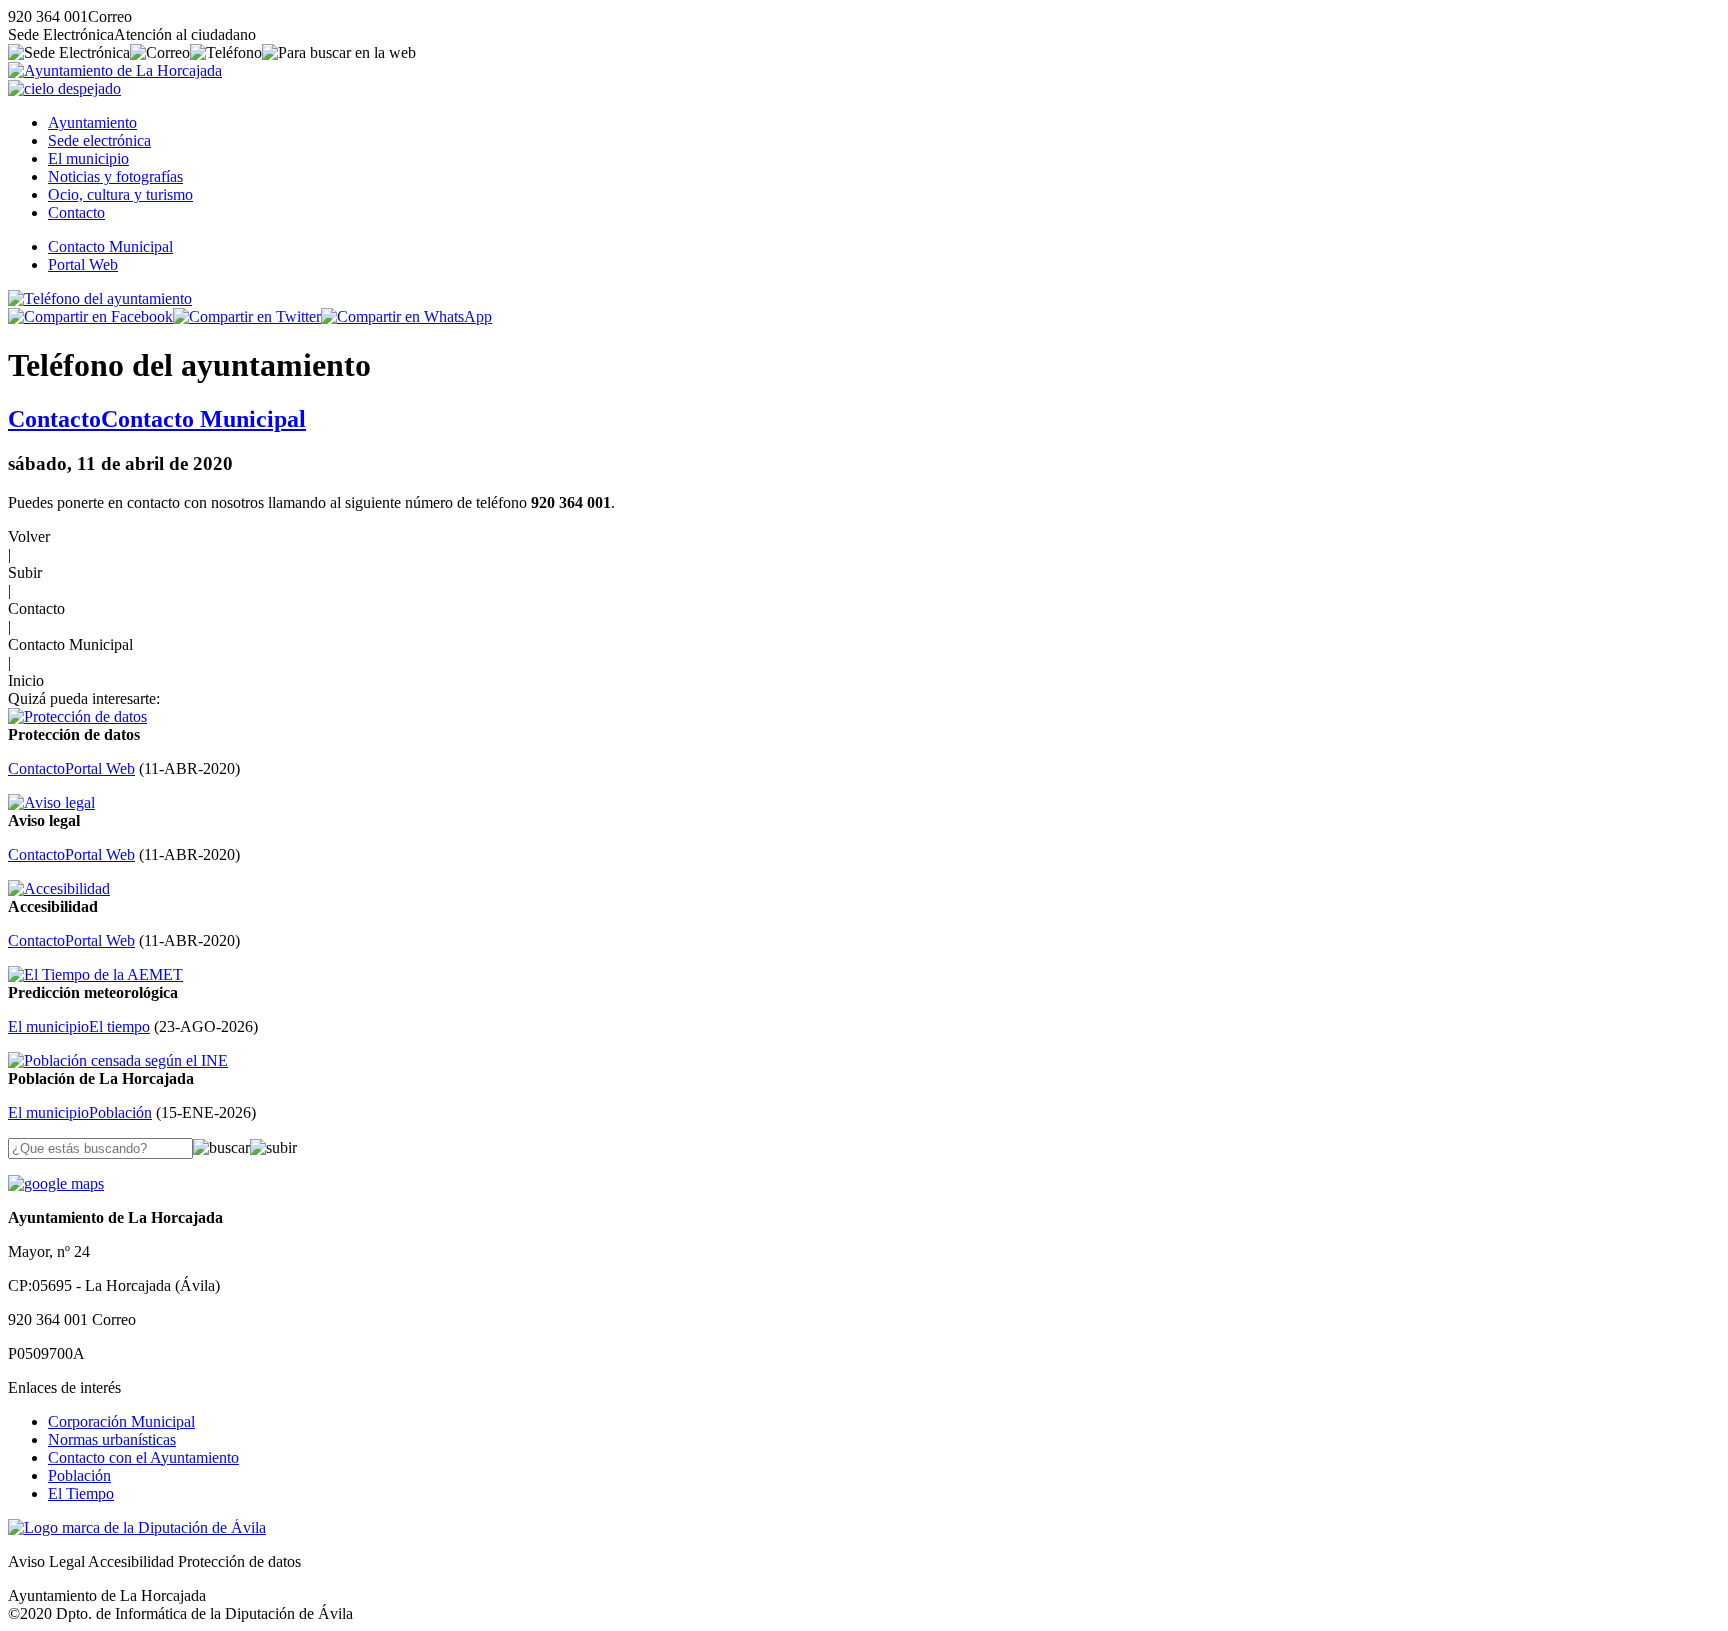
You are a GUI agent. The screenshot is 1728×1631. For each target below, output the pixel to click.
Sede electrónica (99, 140)
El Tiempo (81, 1493)
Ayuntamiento (92, 122)
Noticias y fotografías (115, 176)
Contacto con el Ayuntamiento (143, 1457)
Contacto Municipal (110, 246)
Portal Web (83, 264)
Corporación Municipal (121, 1421)
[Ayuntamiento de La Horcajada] (115, 70)
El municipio (88, 158)
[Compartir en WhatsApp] (406, 316)
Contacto (76, 212)
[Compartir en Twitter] (247, 316)
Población (79, 1475)
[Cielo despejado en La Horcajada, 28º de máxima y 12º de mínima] (64, 88)
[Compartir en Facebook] (90, 316)
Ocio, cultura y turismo (120, 194)
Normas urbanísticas (112, 1439)
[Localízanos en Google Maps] (56, 1183)
